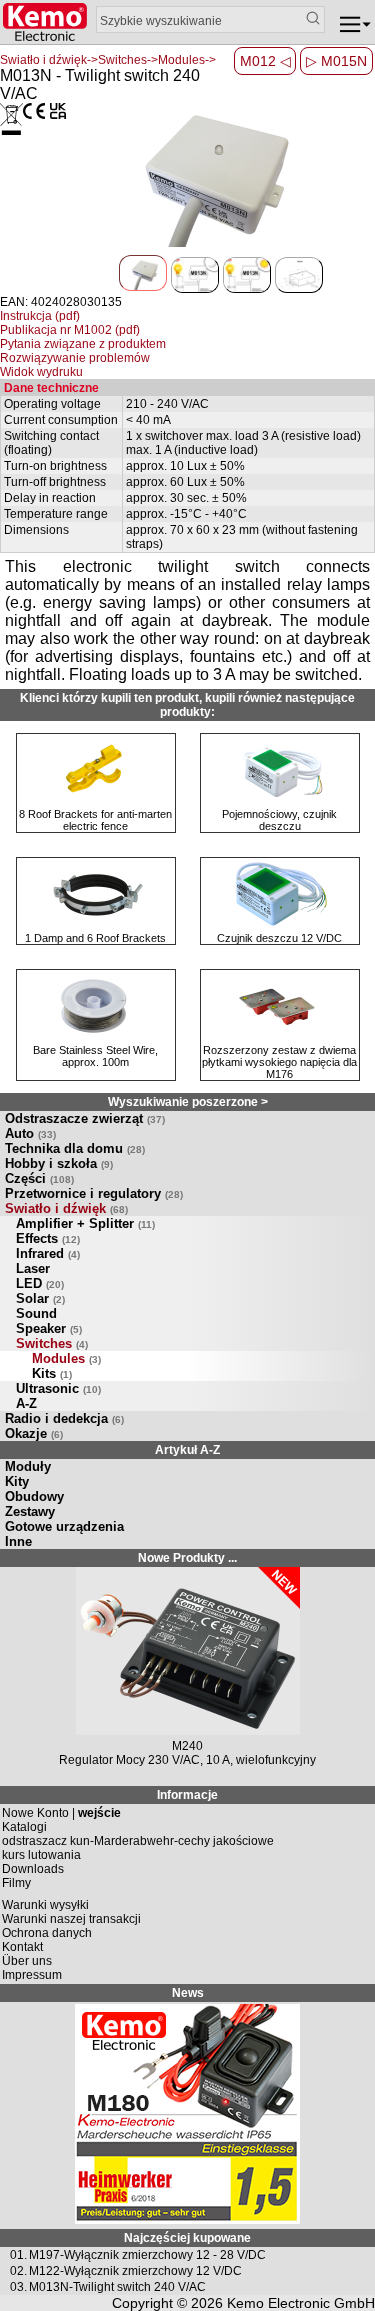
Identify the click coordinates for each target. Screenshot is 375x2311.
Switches (52, 1343)
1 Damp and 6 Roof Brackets (95, 938)
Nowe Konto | (61, 1813)
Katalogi (24, 1827)
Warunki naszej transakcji (71, 1919)
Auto (30, 1133)
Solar (40, 1298)
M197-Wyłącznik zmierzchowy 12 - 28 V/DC (147, 2255)
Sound (36, 1313)
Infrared (48, 1253)
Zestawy (30, 1511)
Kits (52, 1373)
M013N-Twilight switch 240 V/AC (117, 2287)
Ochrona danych (47, 1933)
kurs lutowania (41, 1855)
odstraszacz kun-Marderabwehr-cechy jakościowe (138, 1841)
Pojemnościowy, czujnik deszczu (279, 820)
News (188, 1993)
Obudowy (34, 1496)
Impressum (32, 1975)
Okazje (34, 1433)
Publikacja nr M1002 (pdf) (70, 330)
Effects (48, 1238)
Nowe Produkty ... (187, 1558)
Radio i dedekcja (64, 1418)
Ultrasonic (58, 1388)
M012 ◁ (265, 61)
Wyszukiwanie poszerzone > (188, 1102)
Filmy (16, 1883)
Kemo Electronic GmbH (301, 2303)
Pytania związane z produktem (83, 344)
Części (39, 1178)
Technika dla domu (75, 1148)
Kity (17, 1481)
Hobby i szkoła (59, 1163)
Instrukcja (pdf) (40, 316)
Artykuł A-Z (187, 1450)
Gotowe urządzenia (64, 1526)
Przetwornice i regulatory (94, 1193)
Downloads (33, 1869)
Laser (33, 1268)
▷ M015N (336, 61)
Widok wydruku (41, 372)
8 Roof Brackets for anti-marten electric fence (95, 820)
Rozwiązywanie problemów (75, 358)
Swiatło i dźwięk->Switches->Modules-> (108, 60)
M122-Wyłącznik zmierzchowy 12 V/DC (135, 2271)
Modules (66, 1358)
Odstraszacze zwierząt (85, 1118)
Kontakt (22, 1947)
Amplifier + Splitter (85, 1223)
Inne (18, 1541)
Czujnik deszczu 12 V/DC (279, 938)
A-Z (26, 1403)
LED (40, 1283)
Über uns (27, 1961)
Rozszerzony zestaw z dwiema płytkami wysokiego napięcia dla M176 (279, 1062)
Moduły (28, 1466)
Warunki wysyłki (45, 1905)
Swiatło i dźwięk (66, 1208)
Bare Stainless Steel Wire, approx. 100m (95, 1056)
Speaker (49, 1328)
